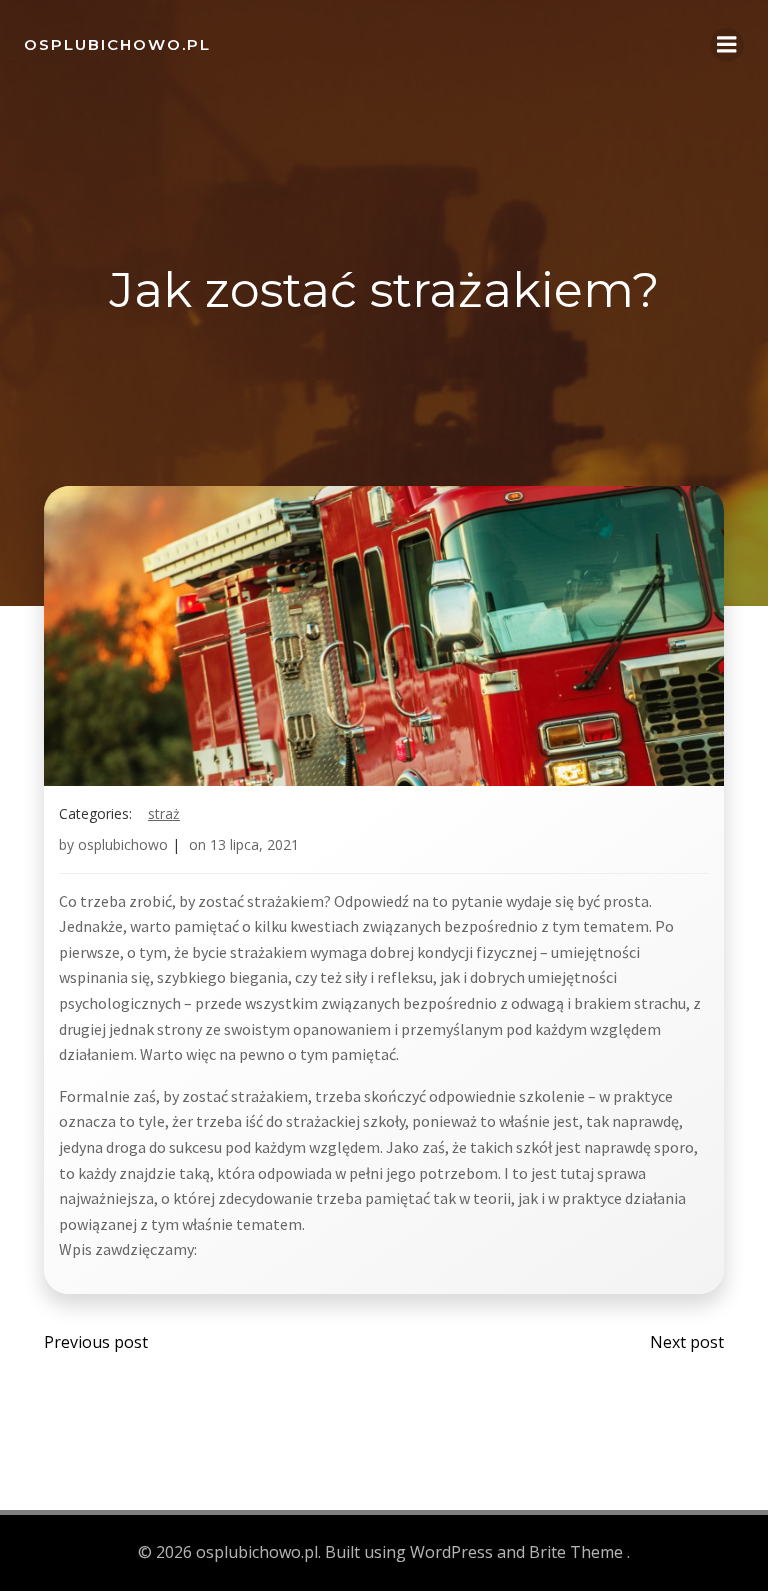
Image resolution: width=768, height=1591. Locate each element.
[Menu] (727, 45)
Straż (164, 813)
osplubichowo (123, 844)
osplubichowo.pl (117, 44)
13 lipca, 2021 (254, 844)
